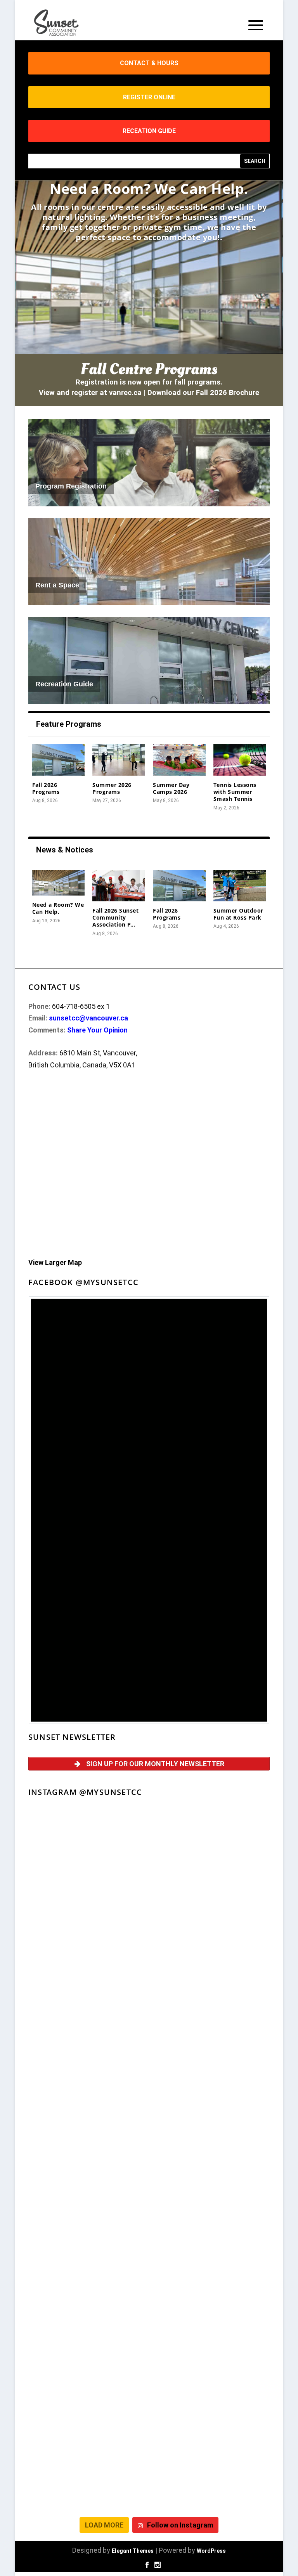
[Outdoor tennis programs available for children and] (210, 1914)
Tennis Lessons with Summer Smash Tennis (235, 792)
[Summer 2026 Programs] (119, 760)
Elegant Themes (133, 2551)
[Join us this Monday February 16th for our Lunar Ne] (88, 2477)
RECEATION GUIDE (149, 131)
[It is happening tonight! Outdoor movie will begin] (88, 1844)
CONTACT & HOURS (149, 63)
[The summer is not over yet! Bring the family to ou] (88, 1914)
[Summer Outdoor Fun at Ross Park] (240, 886)
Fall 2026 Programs (46, 788)
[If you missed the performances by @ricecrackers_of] (210, 1844)
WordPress (211, 2551)
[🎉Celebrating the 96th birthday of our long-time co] (210, 2407)
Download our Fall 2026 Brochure (203, 393)
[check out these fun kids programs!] (88, 2407)
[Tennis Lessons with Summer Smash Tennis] (240, 760)
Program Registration (71, 486)
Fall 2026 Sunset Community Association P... (115, 917)
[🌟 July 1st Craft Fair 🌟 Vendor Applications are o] (88, 2266)
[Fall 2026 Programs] (59, 760)
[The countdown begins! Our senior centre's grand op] (210, 2125)
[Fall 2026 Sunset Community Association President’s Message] (119, 886)
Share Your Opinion (97, 1030)
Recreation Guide (64, 684)
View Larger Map (55, 1262)
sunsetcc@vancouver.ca (88, 1018)
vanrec (120, 393)
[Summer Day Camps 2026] (179, 760)
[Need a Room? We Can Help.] (59, 883)
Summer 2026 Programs (112, 788)
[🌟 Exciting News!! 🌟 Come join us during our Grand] (210, 2266)
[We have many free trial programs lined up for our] (210, 1984)
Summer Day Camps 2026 (171, 788)
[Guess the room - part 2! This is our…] (210, 2055)
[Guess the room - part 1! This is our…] (88, 2125)
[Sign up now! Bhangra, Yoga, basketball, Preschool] (210, 2477)
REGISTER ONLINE (149, 97)
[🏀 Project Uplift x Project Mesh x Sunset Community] (210, 2336)
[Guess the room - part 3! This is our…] (88, 2055)
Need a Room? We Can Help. (149, 189)
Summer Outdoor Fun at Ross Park (238, 914)
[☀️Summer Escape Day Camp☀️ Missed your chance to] (88, 2336)
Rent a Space (57, 585)
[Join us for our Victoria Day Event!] (88, 1984)
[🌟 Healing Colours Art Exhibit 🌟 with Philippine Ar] (210, 2196)
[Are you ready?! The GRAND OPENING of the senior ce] (88, 2196)
